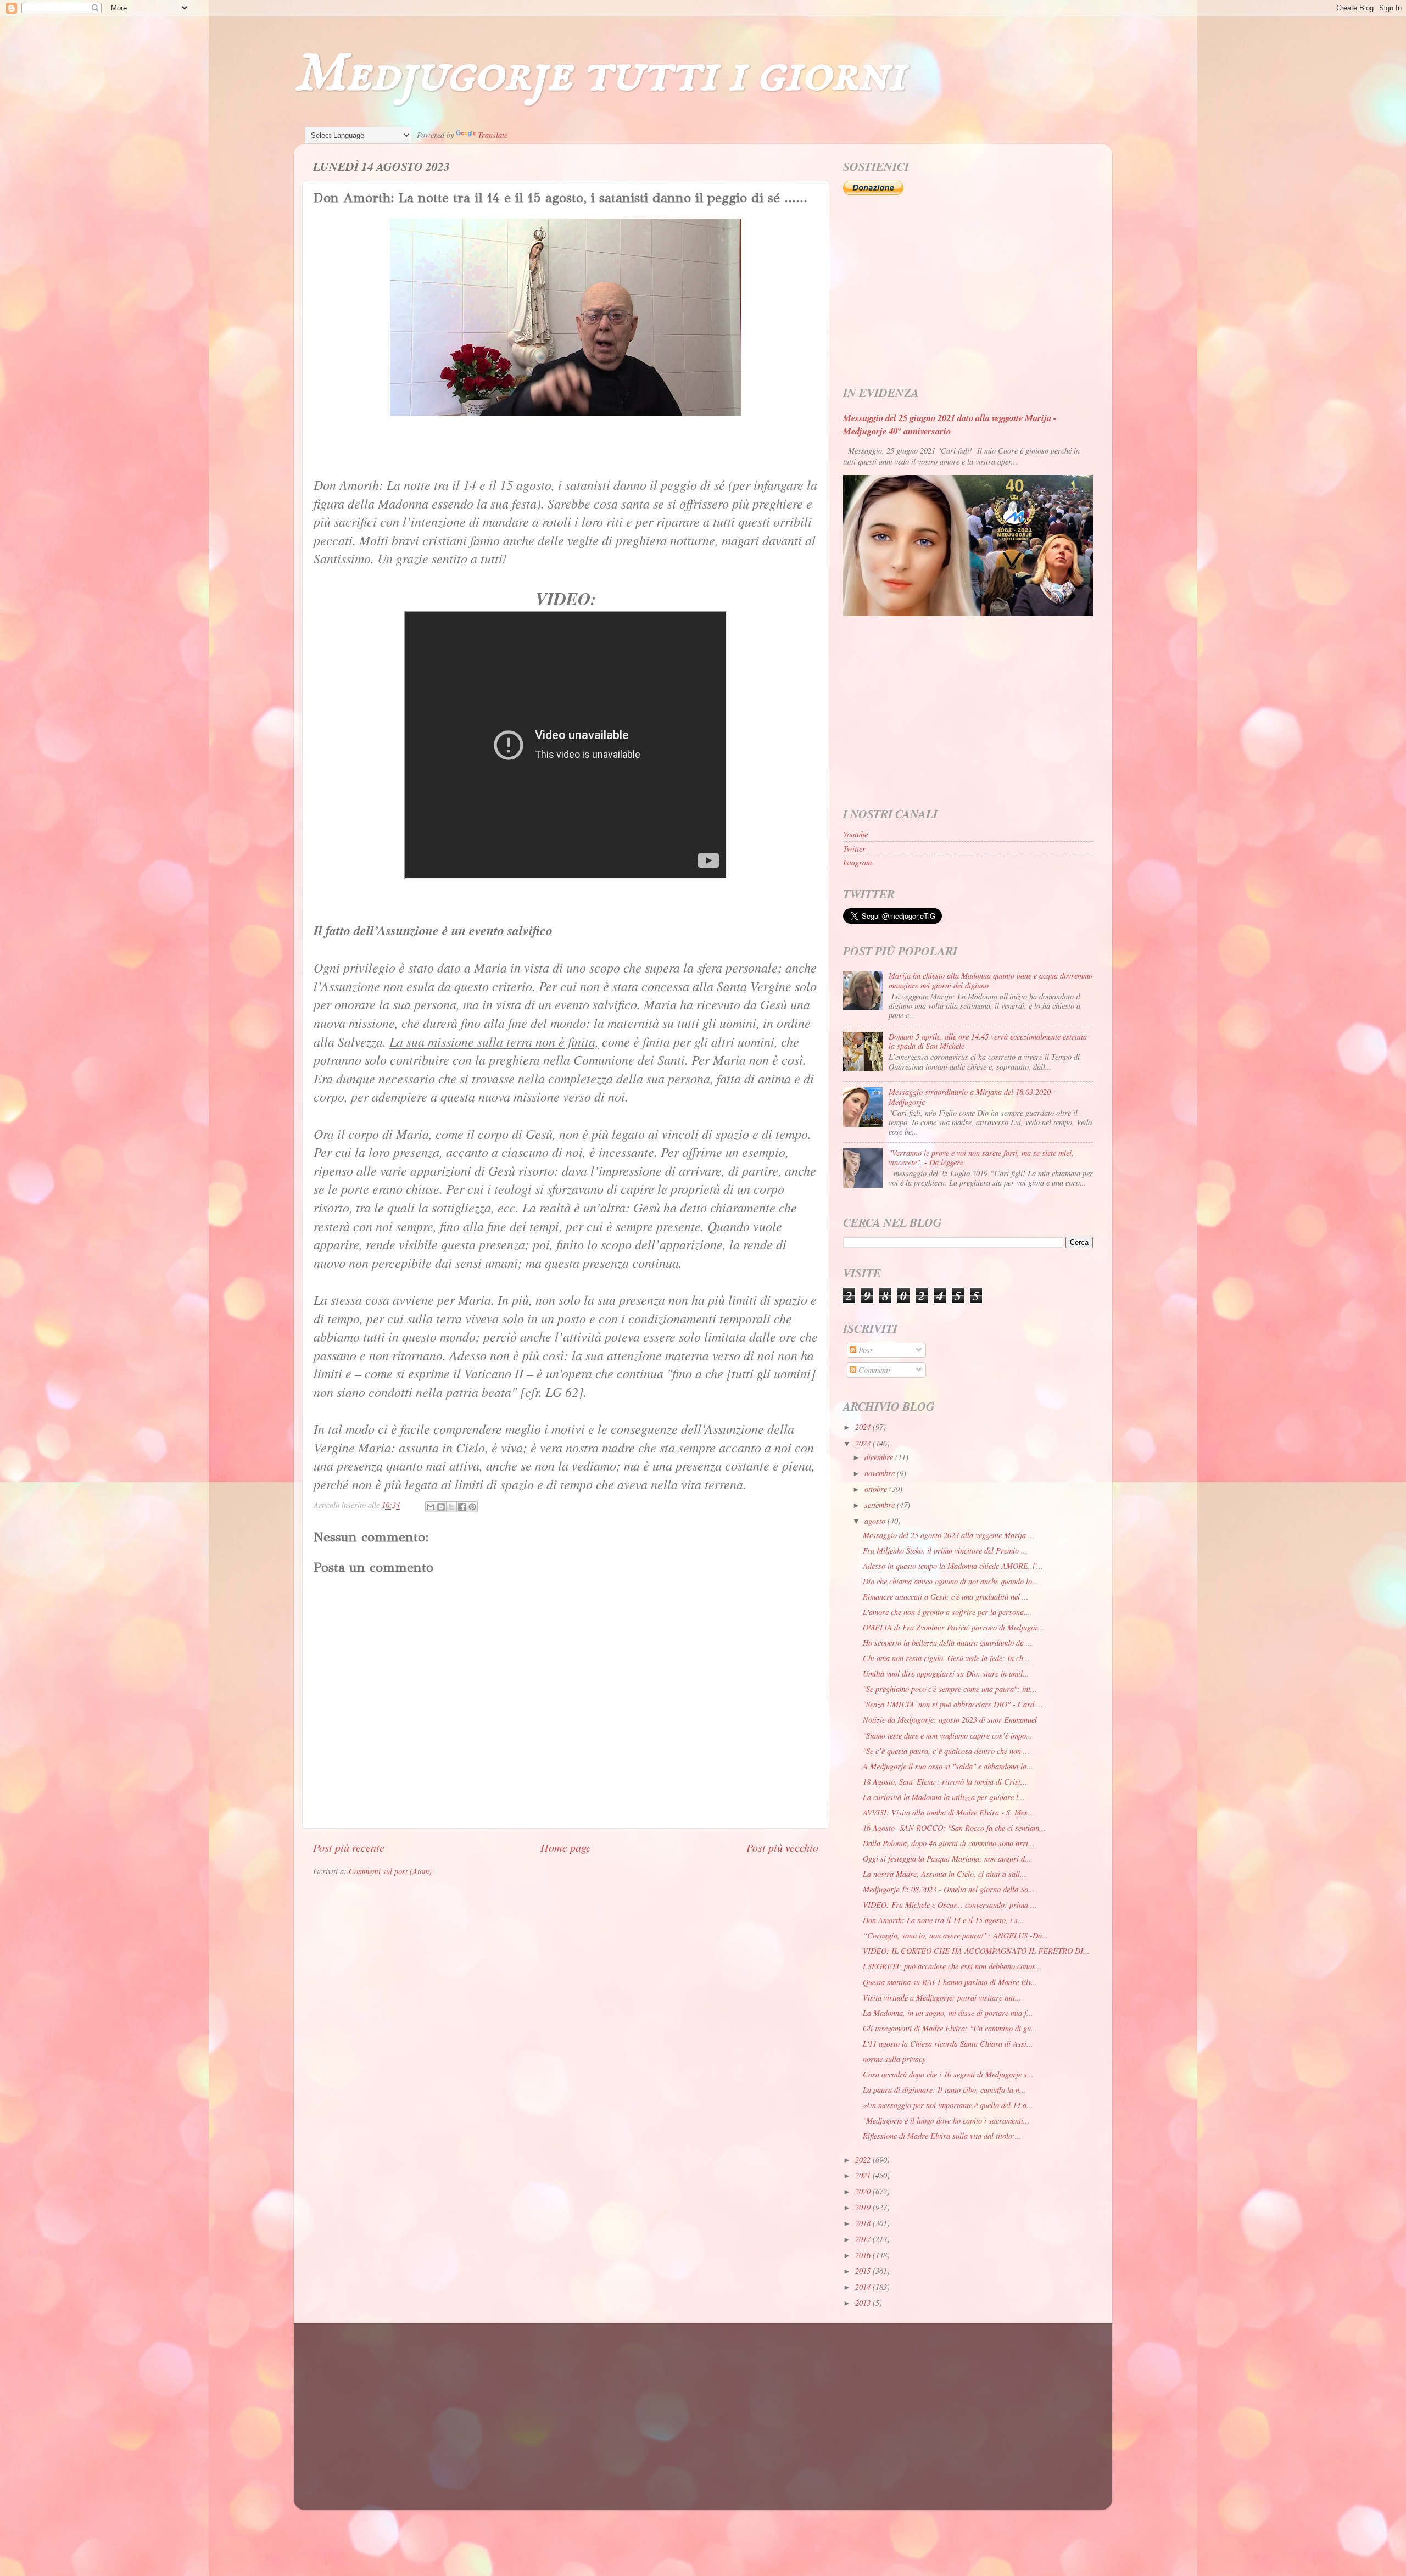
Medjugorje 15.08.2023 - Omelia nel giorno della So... (949, 1889)
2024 (864, 1427)
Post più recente (349, 1847)
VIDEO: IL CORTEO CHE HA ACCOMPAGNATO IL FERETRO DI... (976, 1951)
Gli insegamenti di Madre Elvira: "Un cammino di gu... (950, 2028)
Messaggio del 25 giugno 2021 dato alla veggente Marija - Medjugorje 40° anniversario (950, 424)
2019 (864, 2207)
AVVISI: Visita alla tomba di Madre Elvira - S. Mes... (949, 1812)
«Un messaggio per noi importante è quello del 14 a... (948, 2105)
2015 (864, 2271)
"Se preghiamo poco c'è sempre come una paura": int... (950, 1689)
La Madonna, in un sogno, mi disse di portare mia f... (948, 2013)
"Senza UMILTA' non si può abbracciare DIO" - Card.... (953, 1704)
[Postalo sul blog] (441, 1507)
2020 (864, 2191)
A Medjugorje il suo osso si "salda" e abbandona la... (948, 1766)
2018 (864, 2223)
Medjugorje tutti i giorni (599, 74)
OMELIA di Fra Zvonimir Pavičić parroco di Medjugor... (953, 1627)
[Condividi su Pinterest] (472, 1507)
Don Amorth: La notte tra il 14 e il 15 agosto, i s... (944, 1920)
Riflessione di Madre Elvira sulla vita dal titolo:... (942, 2136)
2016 (864, 2255)
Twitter (854, 849)
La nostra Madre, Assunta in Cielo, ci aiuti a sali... (945, 1874)
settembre (881, 1505)
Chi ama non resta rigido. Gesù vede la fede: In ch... (946, 1658)
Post (864, 1350)
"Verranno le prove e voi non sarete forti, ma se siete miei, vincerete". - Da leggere (981, 1158)
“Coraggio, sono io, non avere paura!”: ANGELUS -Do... (956, 1935)
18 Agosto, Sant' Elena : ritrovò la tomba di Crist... (945, 1782)
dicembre (880, 1457)
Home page (566, 1847)
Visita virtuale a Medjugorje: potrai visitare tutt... (942, 1997)
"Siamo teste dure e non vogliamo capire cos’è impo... (948, 1736)
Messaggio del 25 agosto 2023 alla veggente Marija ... (949, 1535)
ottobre (877, 1489)
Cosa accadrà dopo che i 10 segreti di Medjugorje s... (948, 2074)
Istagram (857, 862)
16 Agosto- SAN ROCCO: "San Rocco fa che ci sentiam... (954, 1828)
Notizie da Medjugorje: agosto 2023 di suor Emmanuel (950, 1720)
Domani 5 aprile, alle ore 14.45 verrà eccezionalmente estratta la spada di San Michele (988, 1041)
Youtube (855, 834)
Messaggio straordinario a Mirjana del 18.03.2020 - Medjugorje (972, 1097)
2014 (864, 2287)
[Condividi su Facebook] (462, 1507)
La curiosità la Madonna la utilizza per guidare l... (944, 1797)
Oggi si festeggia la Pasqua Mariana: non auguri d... (947, 1859)
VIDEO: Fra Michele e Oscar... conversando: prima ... (950, 1905)
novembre (881, 1473)
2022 (864, 2159)
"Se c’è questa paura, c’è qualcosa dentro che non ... (946, 1751)
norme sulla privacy (894, 2059)
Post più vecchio (782, 1847)
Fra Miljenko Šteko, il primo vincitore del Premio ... (945, 1550)
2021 (864, 2175)
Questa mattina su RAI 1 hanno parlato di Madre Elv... (950, 1982)
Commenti (873, 1370)
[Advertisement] (968, 291)
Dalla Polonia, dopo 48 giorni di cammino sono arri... (949, 1843)
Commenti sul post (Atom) (390, 1871)
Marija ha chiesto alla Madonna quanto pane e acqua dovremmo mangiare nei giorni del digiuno (991, 980)
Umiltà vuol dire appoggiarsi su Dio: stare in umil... (946, 1673)
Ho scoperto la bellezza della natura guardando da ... (948, 1643)
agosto (876, 1521)
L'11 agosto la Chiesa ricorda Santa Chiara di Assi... (948, 2044)
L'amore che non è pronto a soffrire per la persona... (947, 1612)
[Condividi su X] (451, 1507)
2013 (864, 2303)
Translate (493, 135)
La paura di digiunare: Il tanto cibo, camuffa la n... (944, 2090)
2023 (864, 1443)
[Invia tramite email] (431, 1507)
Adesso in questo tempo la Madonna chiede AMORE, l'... (953, 1566)
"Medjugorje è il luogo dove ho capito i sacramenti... (946, 2120)
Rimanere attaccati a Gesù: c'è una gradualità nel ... (946, 1597)
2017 (864, 2239)
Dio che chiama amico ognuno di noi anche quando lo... (951, 1581)
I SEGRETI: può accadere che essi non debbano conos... (952, 1966)
